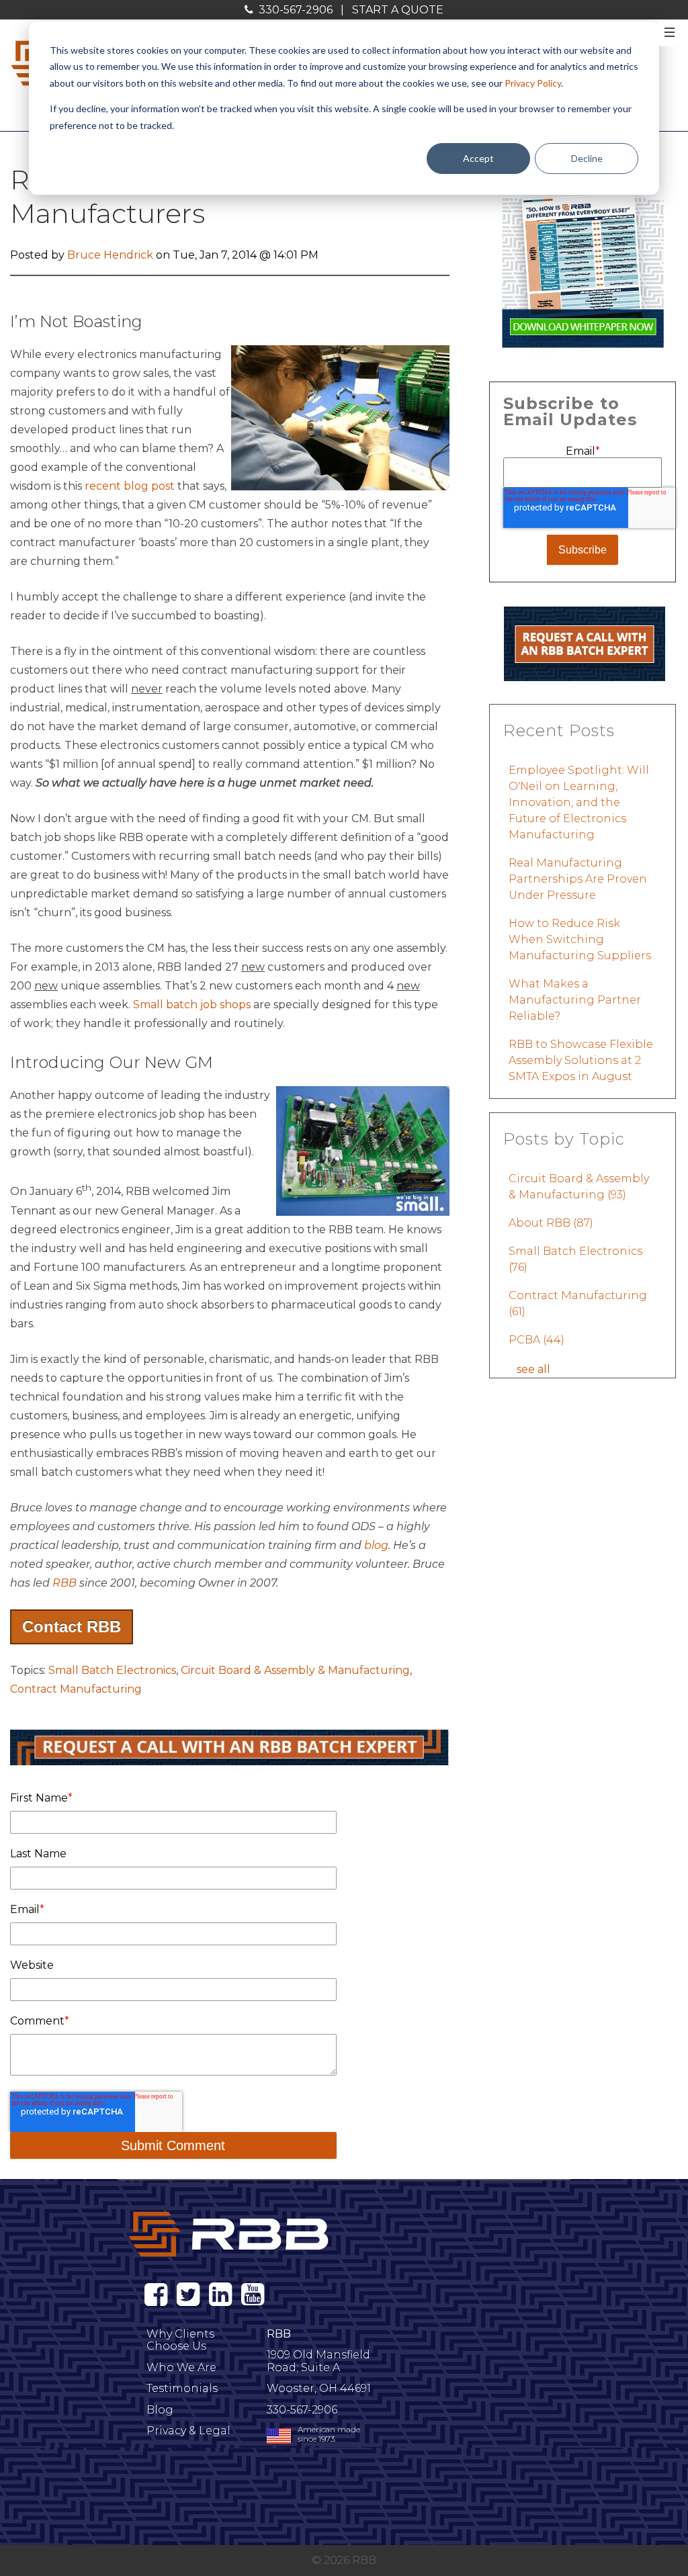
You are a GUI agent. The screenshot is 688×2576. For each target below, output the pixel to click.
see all (533, 1369)
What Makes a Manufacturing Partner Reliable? (575, 1000)
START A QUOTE (398, 10)
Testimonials (182, 2388)
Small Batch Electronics (112, 1670)
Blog (160, 2410)
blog (376, 1545)
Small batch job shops (192, 1005)
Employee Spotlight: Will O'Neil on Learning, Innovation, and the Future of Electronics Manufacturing (579, 802)
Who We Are (181, 2367)
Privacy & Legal (188, 2431)
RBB (64, 1583)
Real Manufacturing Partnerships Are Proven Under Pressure (578, 879)
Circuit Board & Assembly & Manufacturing (295, 1670)
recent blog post (130, 486)
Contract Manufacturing (76, 1689)
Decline (587, 158)
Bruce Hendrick (110, 255)
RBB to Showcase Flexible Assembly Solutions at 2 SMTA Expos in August (581, 1060)
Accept (478, 158)
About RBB (551, 1223)
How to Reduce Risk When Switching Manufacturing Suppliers (580, 939)
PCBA (536, 1340)
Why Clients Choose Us (180, 2340)
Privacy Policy (533, 83)
